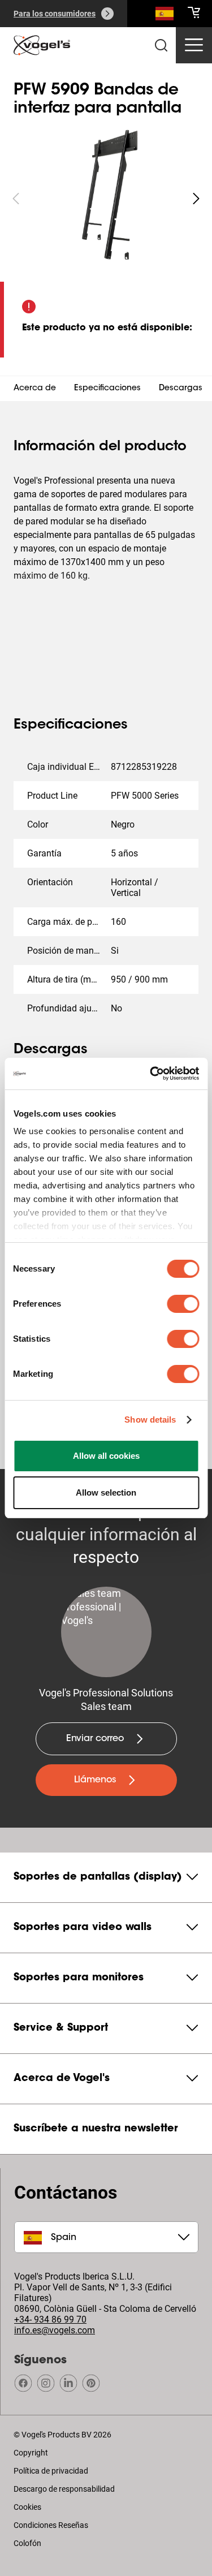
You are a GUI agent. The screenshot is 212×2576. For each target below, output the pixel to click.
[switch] (183, 1304)
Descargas (181, 389)
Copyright (31, 2453)
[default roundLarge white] (196, 199)
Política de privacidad (51, 2471)
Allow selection (106, 1492)
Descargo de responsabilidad (64, 2489)
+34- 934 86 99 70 (50, 2319)
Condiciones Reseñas (51, 2525)
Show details (150, 1420)
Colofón (27, 2543)
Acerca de (35, 389)
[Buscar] (165, 16)
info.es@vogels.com (55, 2330)
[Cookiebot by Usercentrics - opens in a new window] (151, 1074)
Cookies (27, 2507)
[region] (106, 199)
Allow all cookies (106, 1456)
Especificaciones (107, 389)
